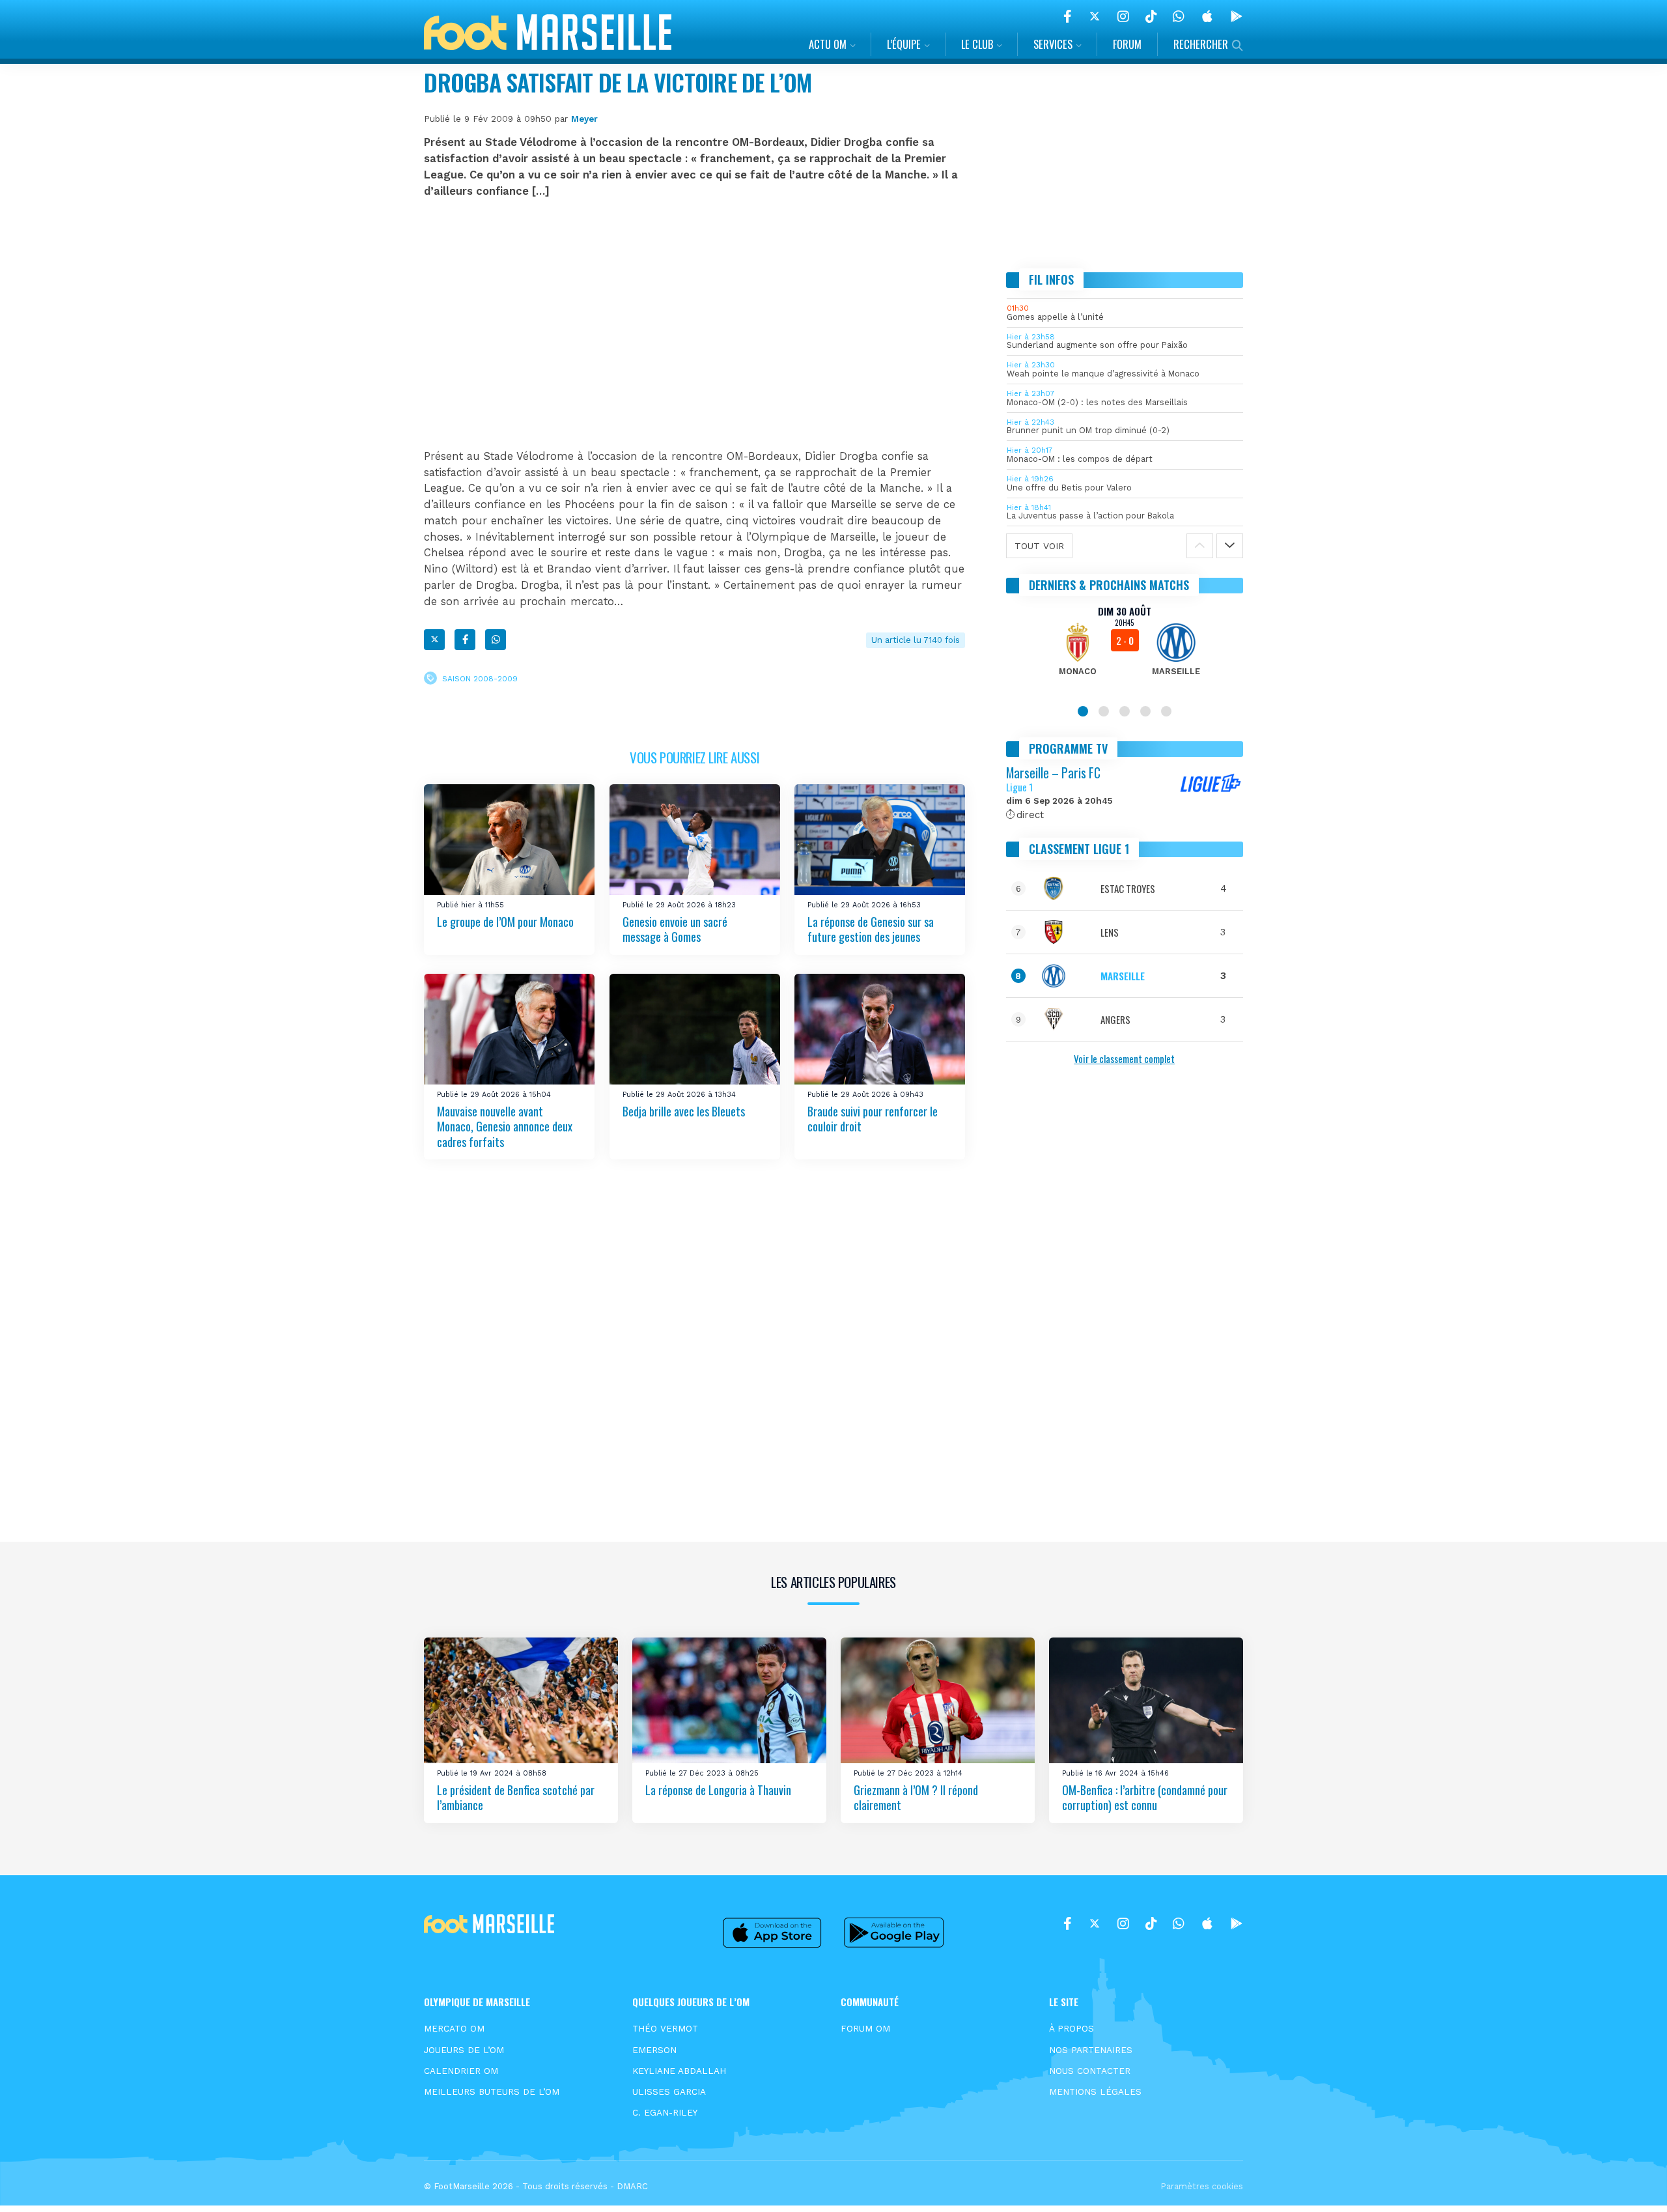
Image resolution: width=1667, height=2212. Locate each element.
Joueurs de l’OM (464, 2050)
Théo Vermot (665, 2028)
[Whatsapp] (496, 640)
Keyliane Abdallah (679, 2071)
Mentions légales (1095, 2091)
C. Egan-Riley (665, 2112)
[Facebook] (1068, 16)
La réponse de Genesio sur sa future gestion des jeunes (871, 929)
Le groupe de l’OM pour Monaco (505, 922)
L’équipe (904, 44)
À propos (1072, 2028)
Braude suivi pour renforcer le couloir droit (873, 1119)
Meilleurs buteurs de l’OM (492, 2091)
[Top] (1632, 2183)
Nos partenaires (1091, 2050)
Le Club (977, 44)
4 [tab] (1145, 711)
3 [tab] (1125, 711)
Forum (1127, 44)
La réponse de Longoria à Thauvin (718, 1789)
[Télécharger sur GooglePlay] (1237, 16)
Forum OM (865, 2028)
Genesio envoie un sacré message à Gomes (675, 929)
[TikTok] (1151, 16)
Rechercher (1201, 44)
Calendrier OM (461, 2071)
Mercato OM (454, 2028)
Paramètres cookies (1202, 2186)
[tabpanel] (1125, 649)
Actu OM (828, 44)
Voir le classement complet (1124, 1058)
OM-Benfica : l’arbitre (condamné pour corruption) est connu (1145, 1797)
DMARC (632, 2186)
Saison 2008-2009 (480, 678)
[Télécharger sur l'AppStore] (1207, 16)
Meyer (584, 119)
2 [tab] (1104, 711)
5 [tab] (1166, 711)
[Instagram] (1123, 16)
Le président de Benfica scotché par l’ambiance (516, 1797)
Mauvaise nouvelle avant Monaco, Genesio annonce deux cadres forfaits (505, 1127)
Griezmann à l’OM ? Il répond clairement (916, 1797)
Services (1053, 44)
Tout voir (1039, 546)
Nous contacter (1090, 2071)
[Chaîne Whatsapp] (1179, 16)
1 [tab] (1083, 711)
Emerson (654, 2050)
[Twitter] (1095, 16)
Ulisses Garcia (669, 2091)
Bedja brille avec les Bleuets (684, 1111)
